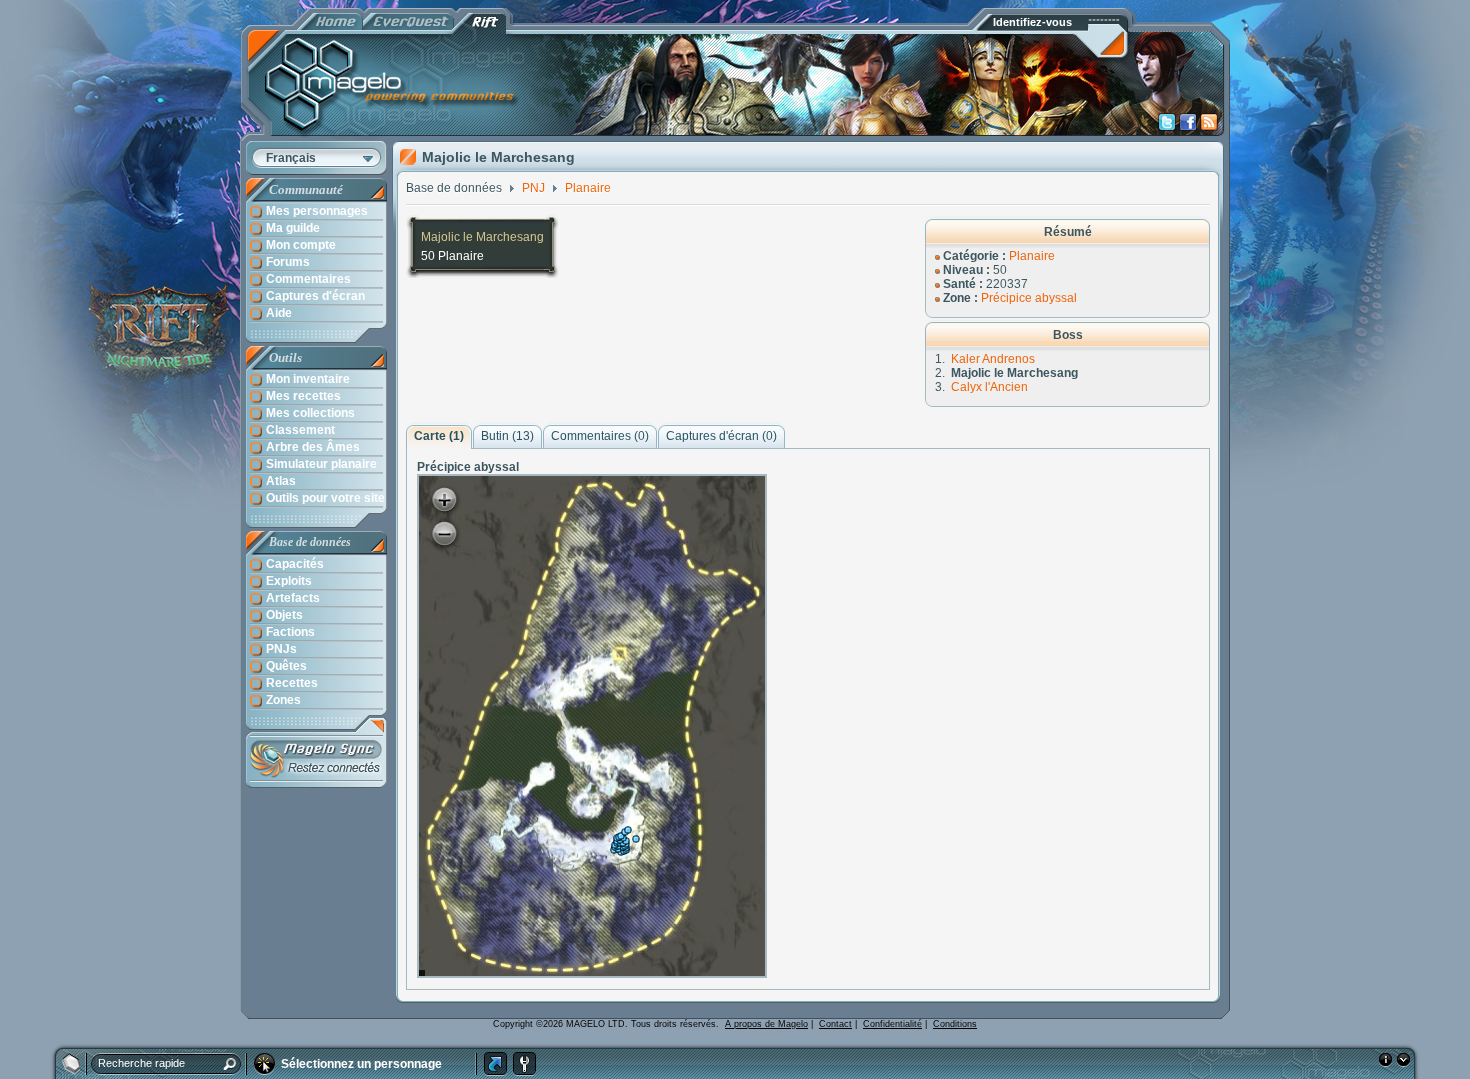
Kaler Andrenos (993, 359)
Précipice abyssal (1029, 298)
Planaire (1032, 256)
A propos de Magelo (766, 1024)
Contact (835, 1024)
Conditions (955, 1024)
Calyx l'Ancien (989, 387)
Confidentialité (892, 1024)
